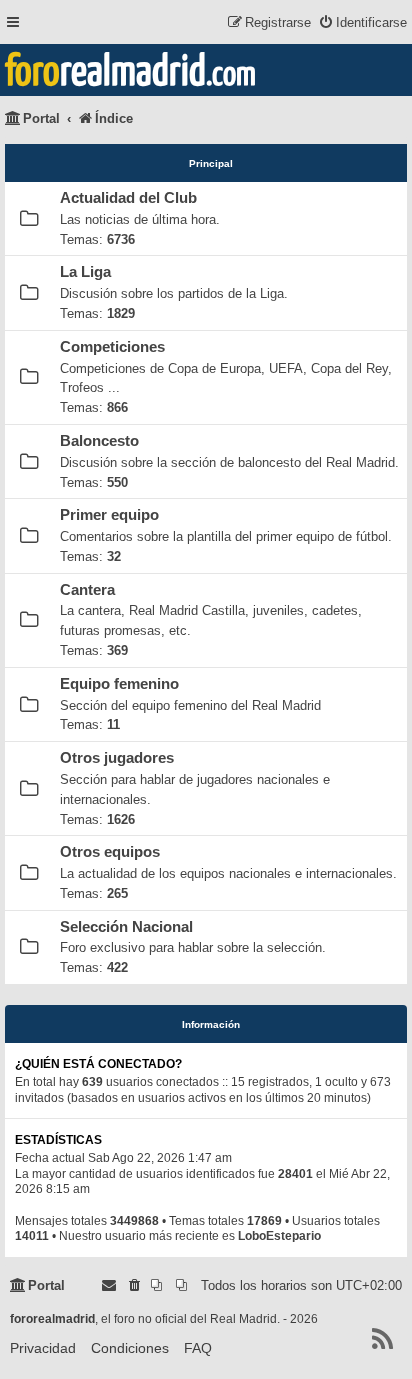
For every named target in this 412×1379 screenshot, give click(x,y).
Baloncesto (99, 441)
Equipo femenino (119, 684)
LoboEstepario (279, 1236)
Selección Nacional (126, 927)
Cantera (87, 590)
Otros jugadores (117, 758)
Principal (211, 163)
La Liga (85, 272)
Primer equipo (109, 515)
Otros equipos (110, 852)
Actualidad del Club (128, 198)
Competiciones (112, 347)
